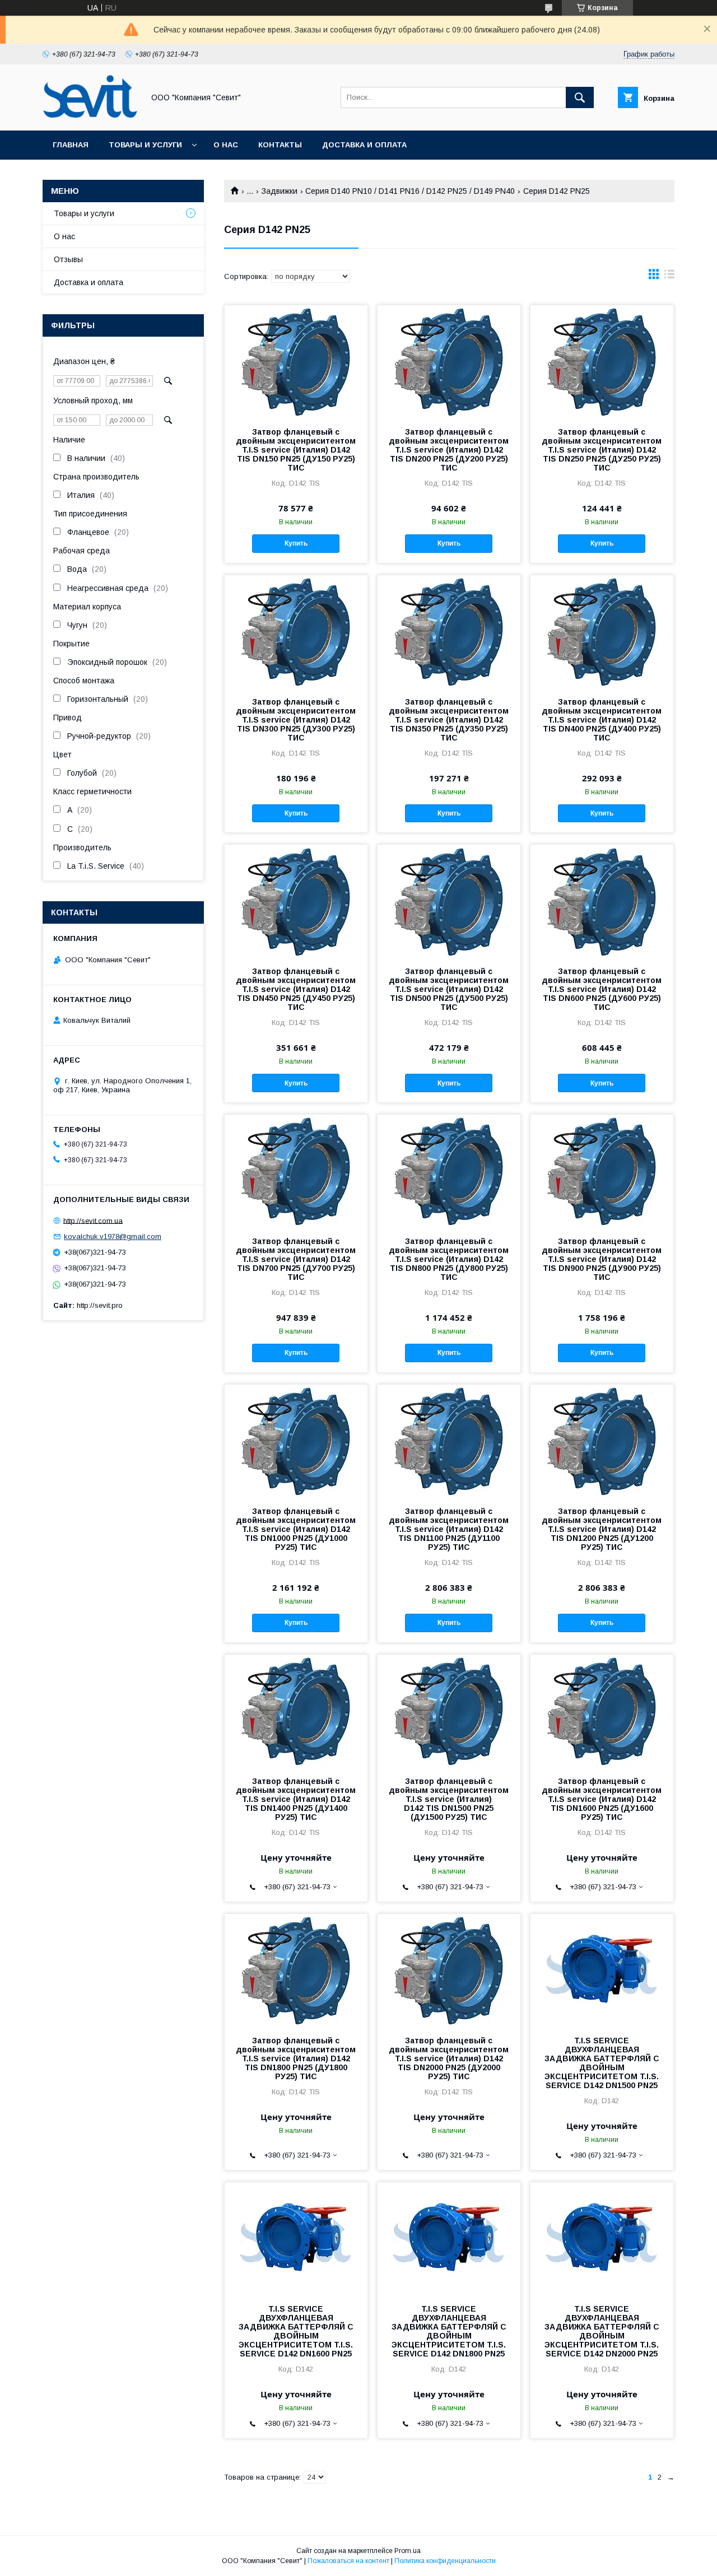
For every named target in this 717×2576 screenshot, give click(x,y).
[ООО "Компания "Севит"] (90, 116)
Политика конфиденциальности (445, 2561)
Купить (296, 543)
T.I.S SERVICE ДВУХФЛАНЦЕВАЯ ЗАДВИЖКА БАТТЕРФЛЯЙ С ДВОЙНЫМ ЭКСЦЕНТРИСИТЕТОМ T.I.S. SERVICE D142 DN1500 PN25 (602, 2063)
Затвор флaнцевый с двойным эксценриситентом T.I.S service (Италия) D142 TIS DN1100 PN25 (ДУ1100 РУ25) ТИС (449, 1529)
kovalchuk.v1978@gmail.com (113, 1236)
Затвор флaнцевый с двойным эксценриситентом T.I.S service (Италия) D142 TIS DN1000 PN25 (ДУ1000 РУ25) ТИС (296, 1529)
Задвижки (280, 191)
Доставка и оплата (364, 145)
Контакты (280, 145)
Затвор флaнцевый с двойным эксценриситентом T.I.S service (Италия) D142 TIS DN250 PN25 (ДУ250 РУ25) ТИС (602, 450)
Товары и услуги (145, 145)
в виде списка (669, 277)
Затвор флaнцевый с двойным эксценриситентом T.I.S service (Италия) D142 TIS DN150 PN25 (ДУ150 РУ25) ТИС (296, 450)
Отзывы (68, 259)
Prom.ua (408, 2551)
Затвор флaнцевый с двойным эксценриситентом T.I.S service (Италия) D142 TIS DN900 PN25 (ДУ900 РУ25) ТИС (602, 1259)
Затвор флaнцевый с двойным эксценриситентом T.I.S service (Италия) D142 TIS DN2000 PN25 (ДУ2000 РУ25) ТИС (449, 2058)
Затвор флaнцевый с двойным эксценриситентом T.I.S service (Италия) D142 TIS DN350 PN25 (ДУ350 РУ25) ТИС (449, 720)
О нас (226, 145)
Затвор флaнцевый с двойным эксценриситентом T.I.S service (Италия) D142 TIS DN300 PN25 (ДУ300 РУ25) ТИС (296, 720)
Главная (71, 145)
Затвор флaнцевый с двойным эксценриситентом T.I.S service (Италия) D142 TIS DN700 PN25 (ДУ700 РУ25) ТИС (296, 1259)
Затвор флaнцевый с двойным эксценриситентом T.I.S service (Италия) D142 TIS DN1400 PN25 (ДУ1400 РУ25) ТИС (296, 1799)
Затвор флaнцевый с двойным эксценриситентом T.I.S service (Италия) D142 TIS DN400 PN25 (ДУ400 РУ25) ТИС (602, 720)
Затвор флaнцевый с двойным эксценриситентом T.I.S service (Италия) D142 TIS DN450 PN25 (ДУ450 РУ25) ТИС (296, 989)
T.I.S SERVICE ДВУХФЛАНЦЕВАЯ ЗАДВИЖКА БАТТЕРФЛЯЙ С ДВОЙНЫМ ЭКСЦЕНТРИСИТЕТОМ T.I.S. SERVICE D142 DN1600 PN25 (296, 2331)
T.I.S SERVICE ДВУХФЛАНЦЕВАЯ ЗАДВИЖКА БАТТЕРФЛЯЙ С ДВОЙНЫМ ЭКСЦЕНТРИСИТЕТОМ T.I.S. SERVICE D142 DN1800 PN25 (449, 2331)
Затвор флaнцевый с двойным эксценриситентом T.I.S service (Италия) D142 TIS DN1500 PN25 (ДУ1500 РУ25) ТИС (449, 1799)
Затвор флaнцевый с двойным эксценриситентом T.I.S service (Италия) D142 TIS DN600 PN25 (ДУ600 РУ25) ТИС (602, 989)
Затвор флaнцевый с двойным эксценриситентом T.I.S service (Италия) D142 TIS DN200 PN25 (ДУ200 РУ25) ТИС (449, 450)
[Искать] (580, 97)
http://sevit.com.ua (93, 1220)
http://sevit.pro (100, 1305)
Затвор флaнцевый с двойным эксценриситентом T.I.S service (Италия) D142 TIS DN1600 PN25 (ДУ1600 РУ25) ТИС (602, 1799)
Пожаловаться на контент (348, 2561)
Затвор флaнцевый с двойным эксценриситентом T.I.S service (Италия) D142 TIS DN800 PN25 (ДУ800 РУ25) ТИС (449, 1259)
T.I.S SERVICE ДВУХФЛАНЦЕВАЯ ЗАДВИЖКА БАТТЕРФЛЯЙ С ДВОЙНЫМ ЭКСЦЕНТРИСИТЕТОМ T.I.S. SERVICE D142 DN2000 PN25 (602, 2331)
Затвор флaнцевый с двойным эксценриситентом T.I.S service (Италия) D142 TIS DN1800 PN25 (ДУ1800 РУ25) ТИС (296, 2058)
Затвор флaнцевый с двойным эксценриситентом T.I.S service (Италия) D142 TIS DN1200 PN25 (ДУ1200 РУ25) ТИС (602, 1529)
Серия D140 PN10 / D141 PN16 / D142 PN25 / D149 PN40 (410, 191)
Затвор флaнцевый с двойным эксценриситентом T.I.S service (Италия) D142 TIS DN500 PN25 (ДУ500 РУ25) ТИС (449, 989)
